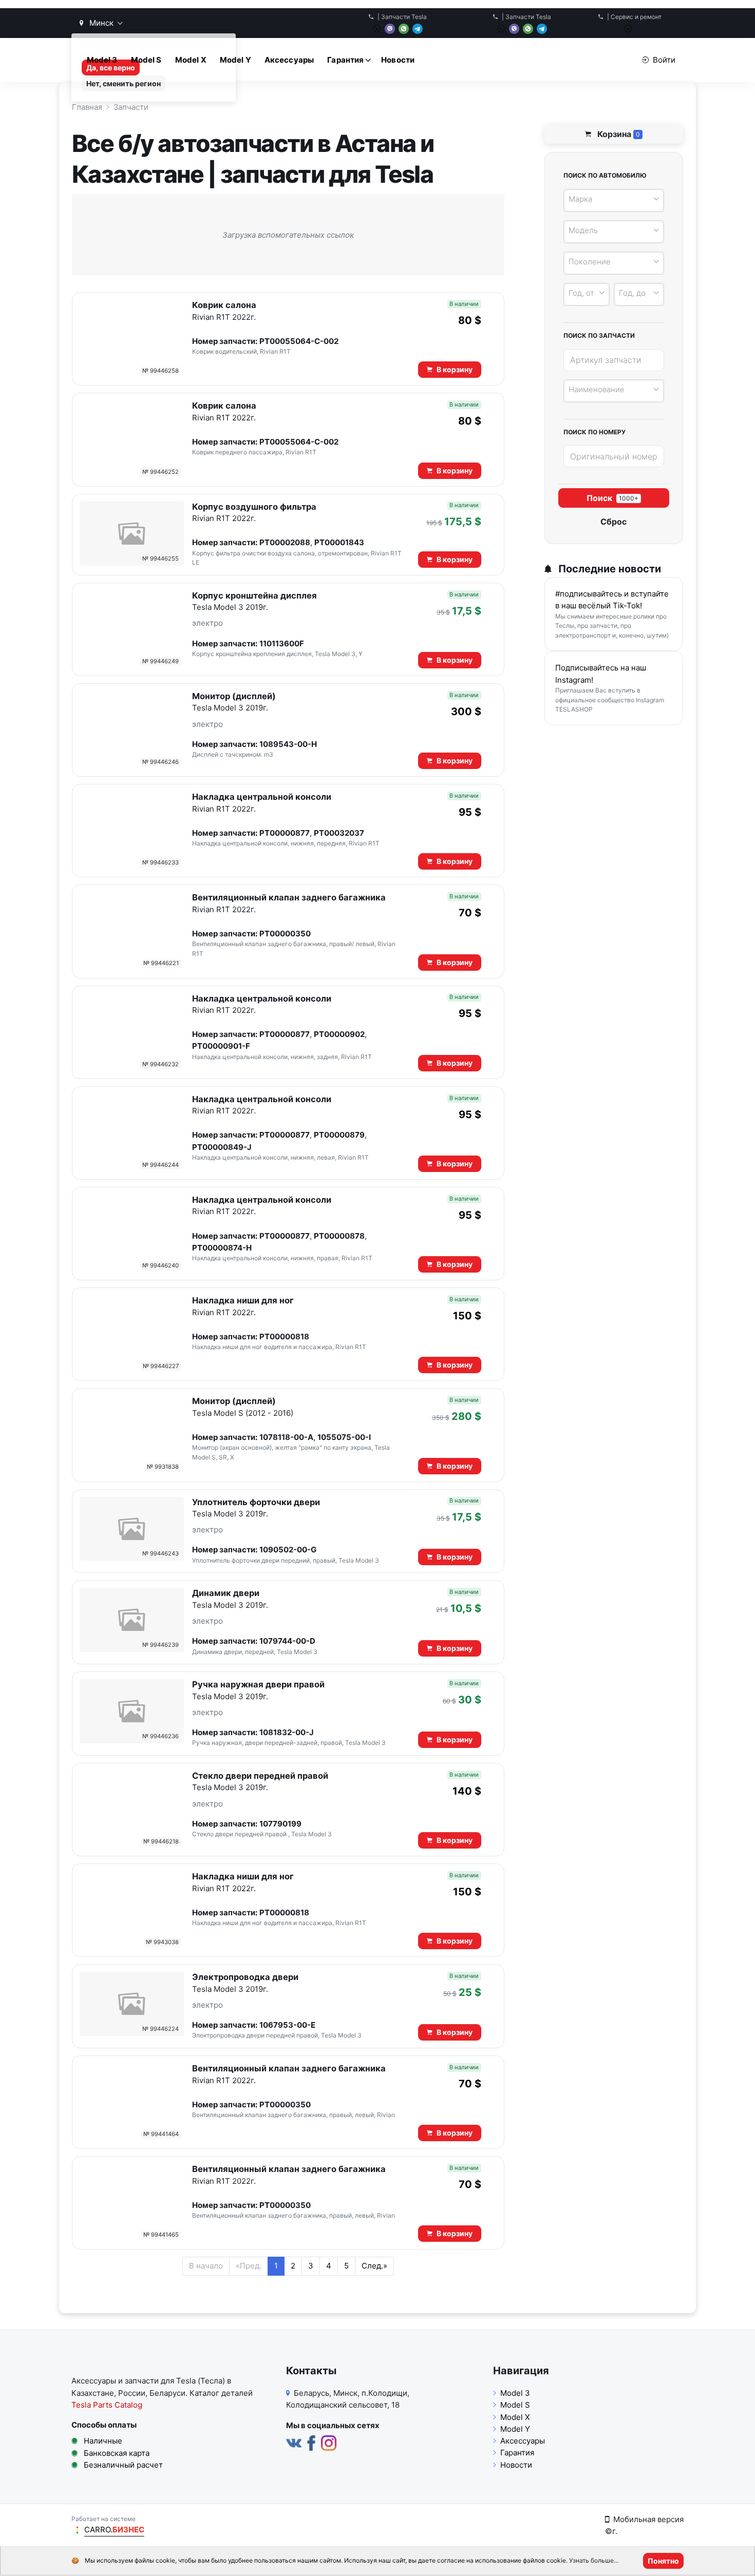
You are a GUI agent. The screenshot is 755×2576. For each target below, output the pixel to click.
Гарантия (345, 60)
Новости (398, 60)
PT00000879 (339, 1135)
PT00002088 (285, 542)
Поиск (612, 498)
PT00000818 (284, 1337)
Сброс (614, 522)
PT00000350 (285, 934)
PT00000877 (285, 833)
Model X (191, 60)
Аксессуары (289, 60)
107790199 (280, 1824)
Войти (664, 60)
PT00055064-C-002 (299, 341)
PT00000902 (339, 1034)
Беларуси (167, 2393)
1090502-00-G (288, 1550)
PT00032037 (339, 833)
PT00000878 (339, 1236)
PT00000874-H (222, 1248)
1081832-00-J (287, 1732)
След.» (374, 2266)
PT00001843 (339, 542)
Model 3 (102, 60)
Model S (146, 60)
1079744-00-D (287, 1641)
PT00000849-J (222, 1147)
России (132, 2393)
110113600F (282, 643)
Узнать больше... (594, 2561)
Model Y (235, 60)
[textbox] (612, 199)
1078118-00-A (286, 1437)
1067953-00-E (287, 2025)
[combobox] (614, 200)
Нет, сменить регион (124, 83)
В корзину (455, 369)
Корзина (618, 134)
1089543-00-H (288, 744)
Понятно (663, 2561)
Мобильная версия (648, 2519)
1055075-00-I (344, 1437)
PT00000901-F (221, 1046)
